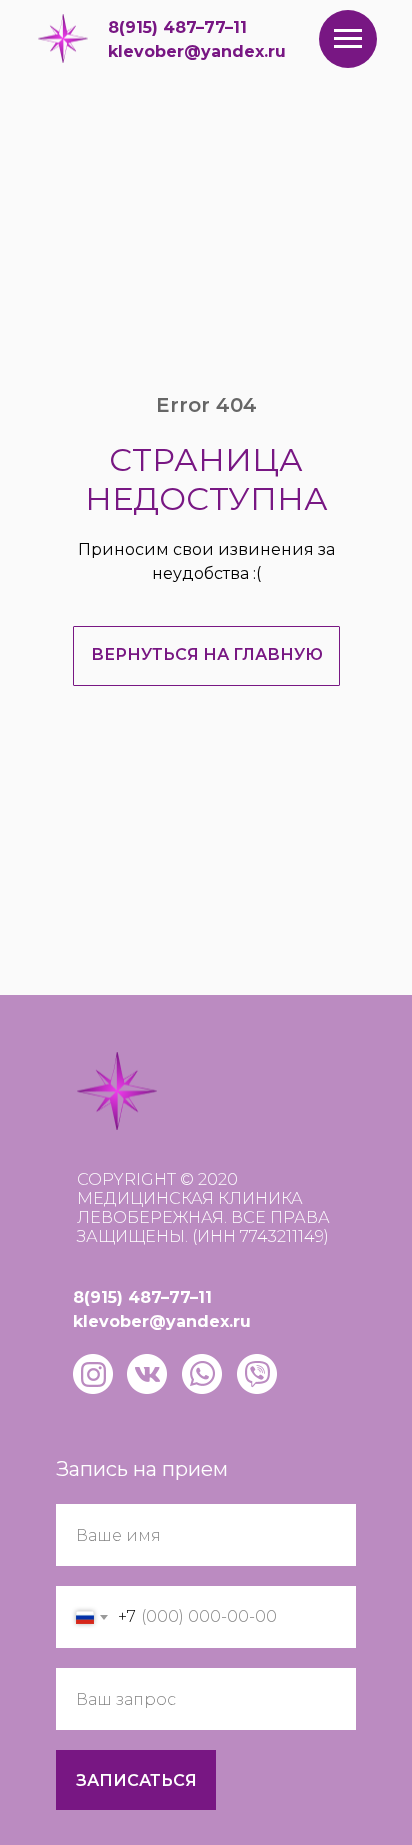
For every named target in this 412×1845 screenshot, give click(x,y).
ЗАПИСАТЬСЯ (136, 1780)
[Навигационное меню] (348, 39)
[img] (63, 38)
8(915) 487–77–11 (177, 27)
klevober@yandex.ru (197, 51)
